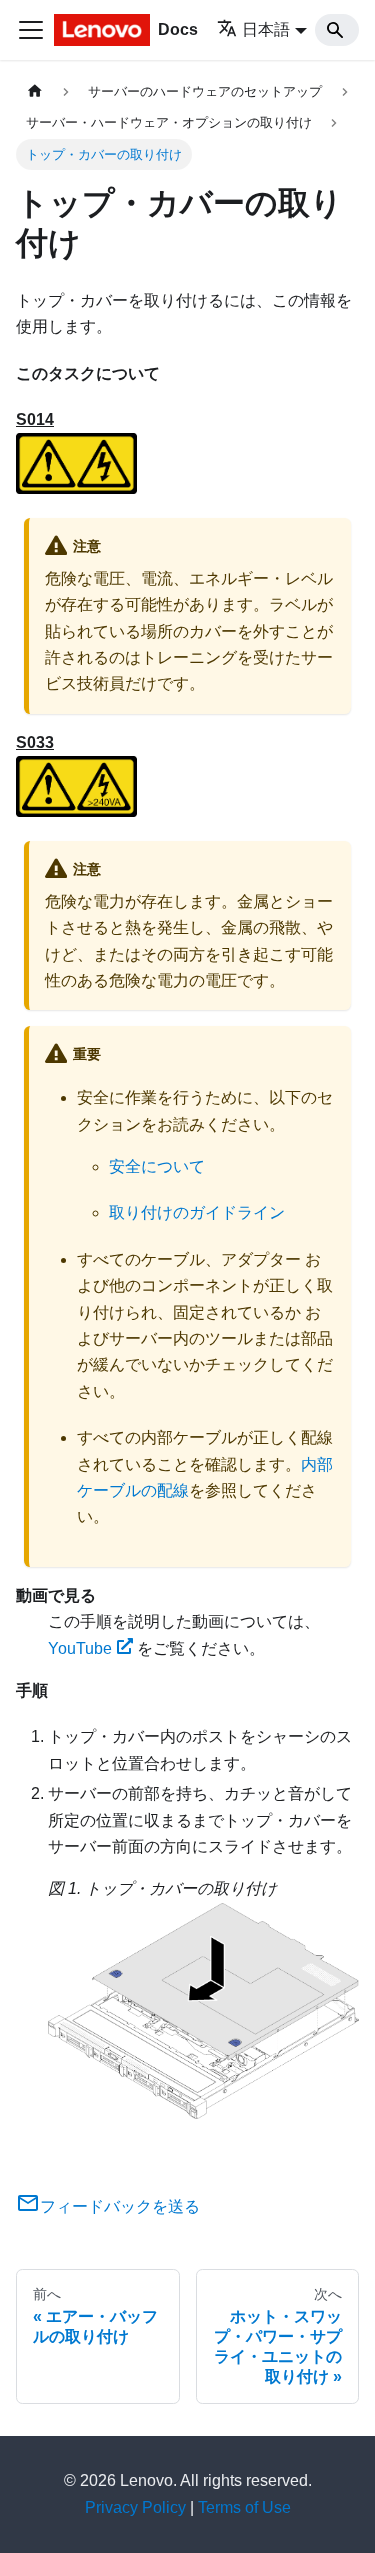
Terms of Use (244, 2507)
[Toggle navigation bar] (31, 30)
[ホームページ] (35, 91)
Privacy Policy (135, 2507)
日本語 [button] (266, 29)
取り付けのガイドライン (197, 1212)
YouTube (80, 1648)
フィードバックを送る (120, 2206)
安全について (157, 1166)
